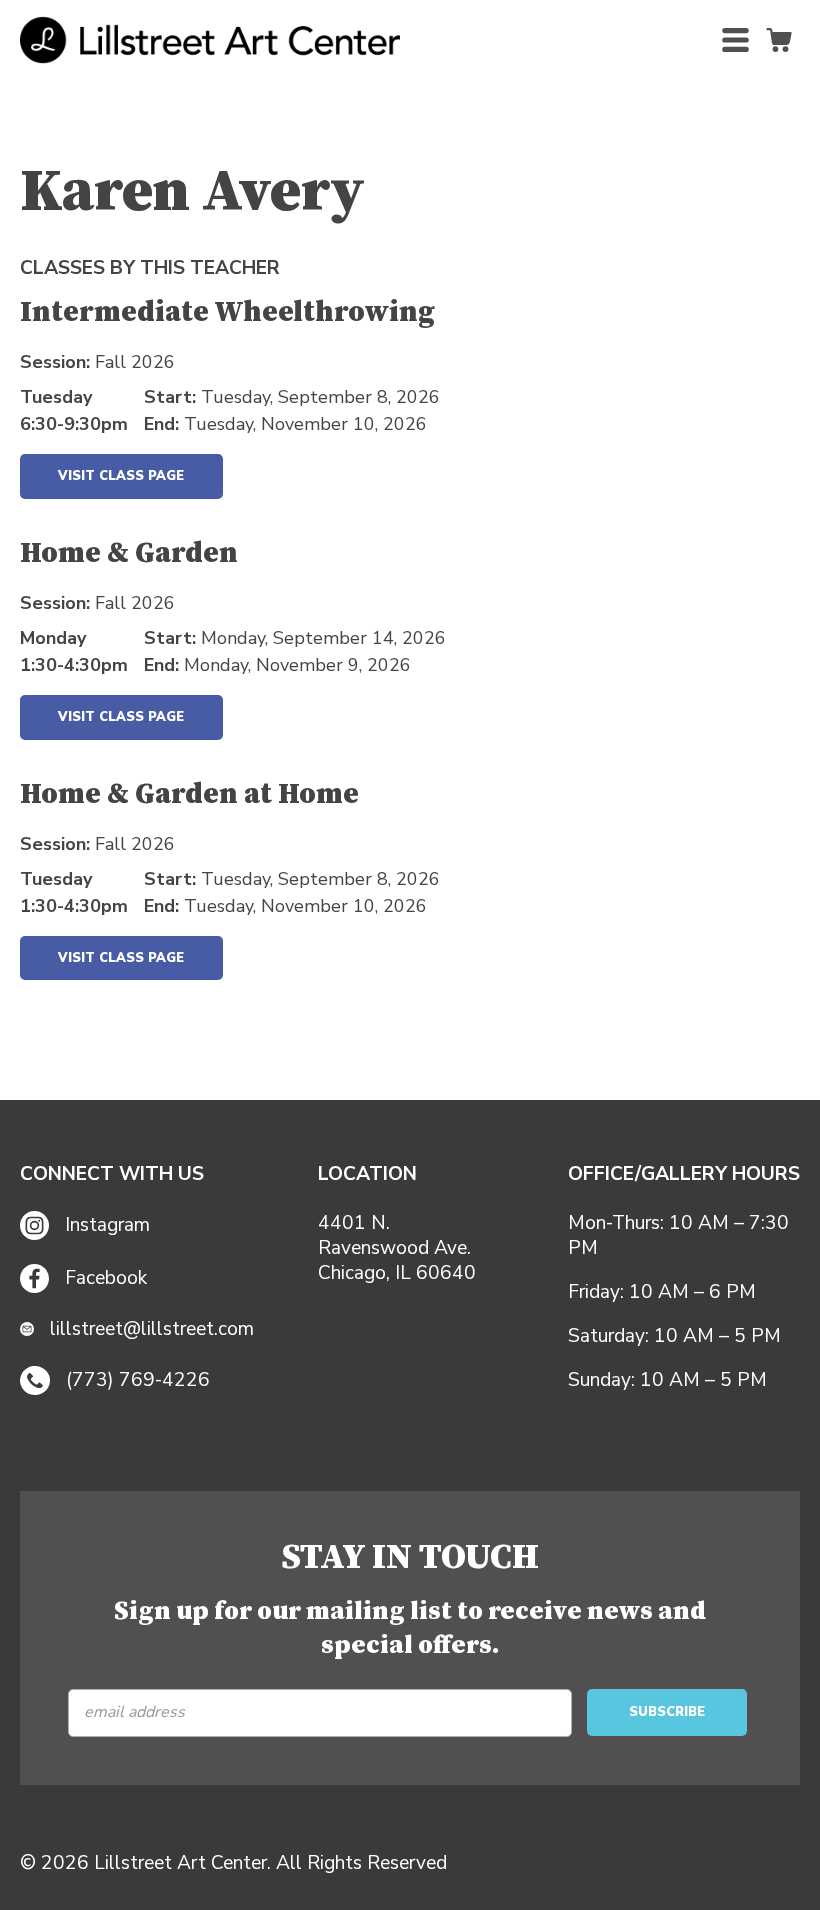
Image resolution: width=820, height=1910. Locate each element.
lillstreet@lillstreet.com (152, 1329)
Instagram (107, 1225)
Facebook (106, 1278)
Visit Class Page (121, 476)
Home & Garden (129, 555)
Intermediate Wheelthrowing (227, 314)
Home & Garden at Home (189, 796)
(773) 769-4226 (138, 1380)
